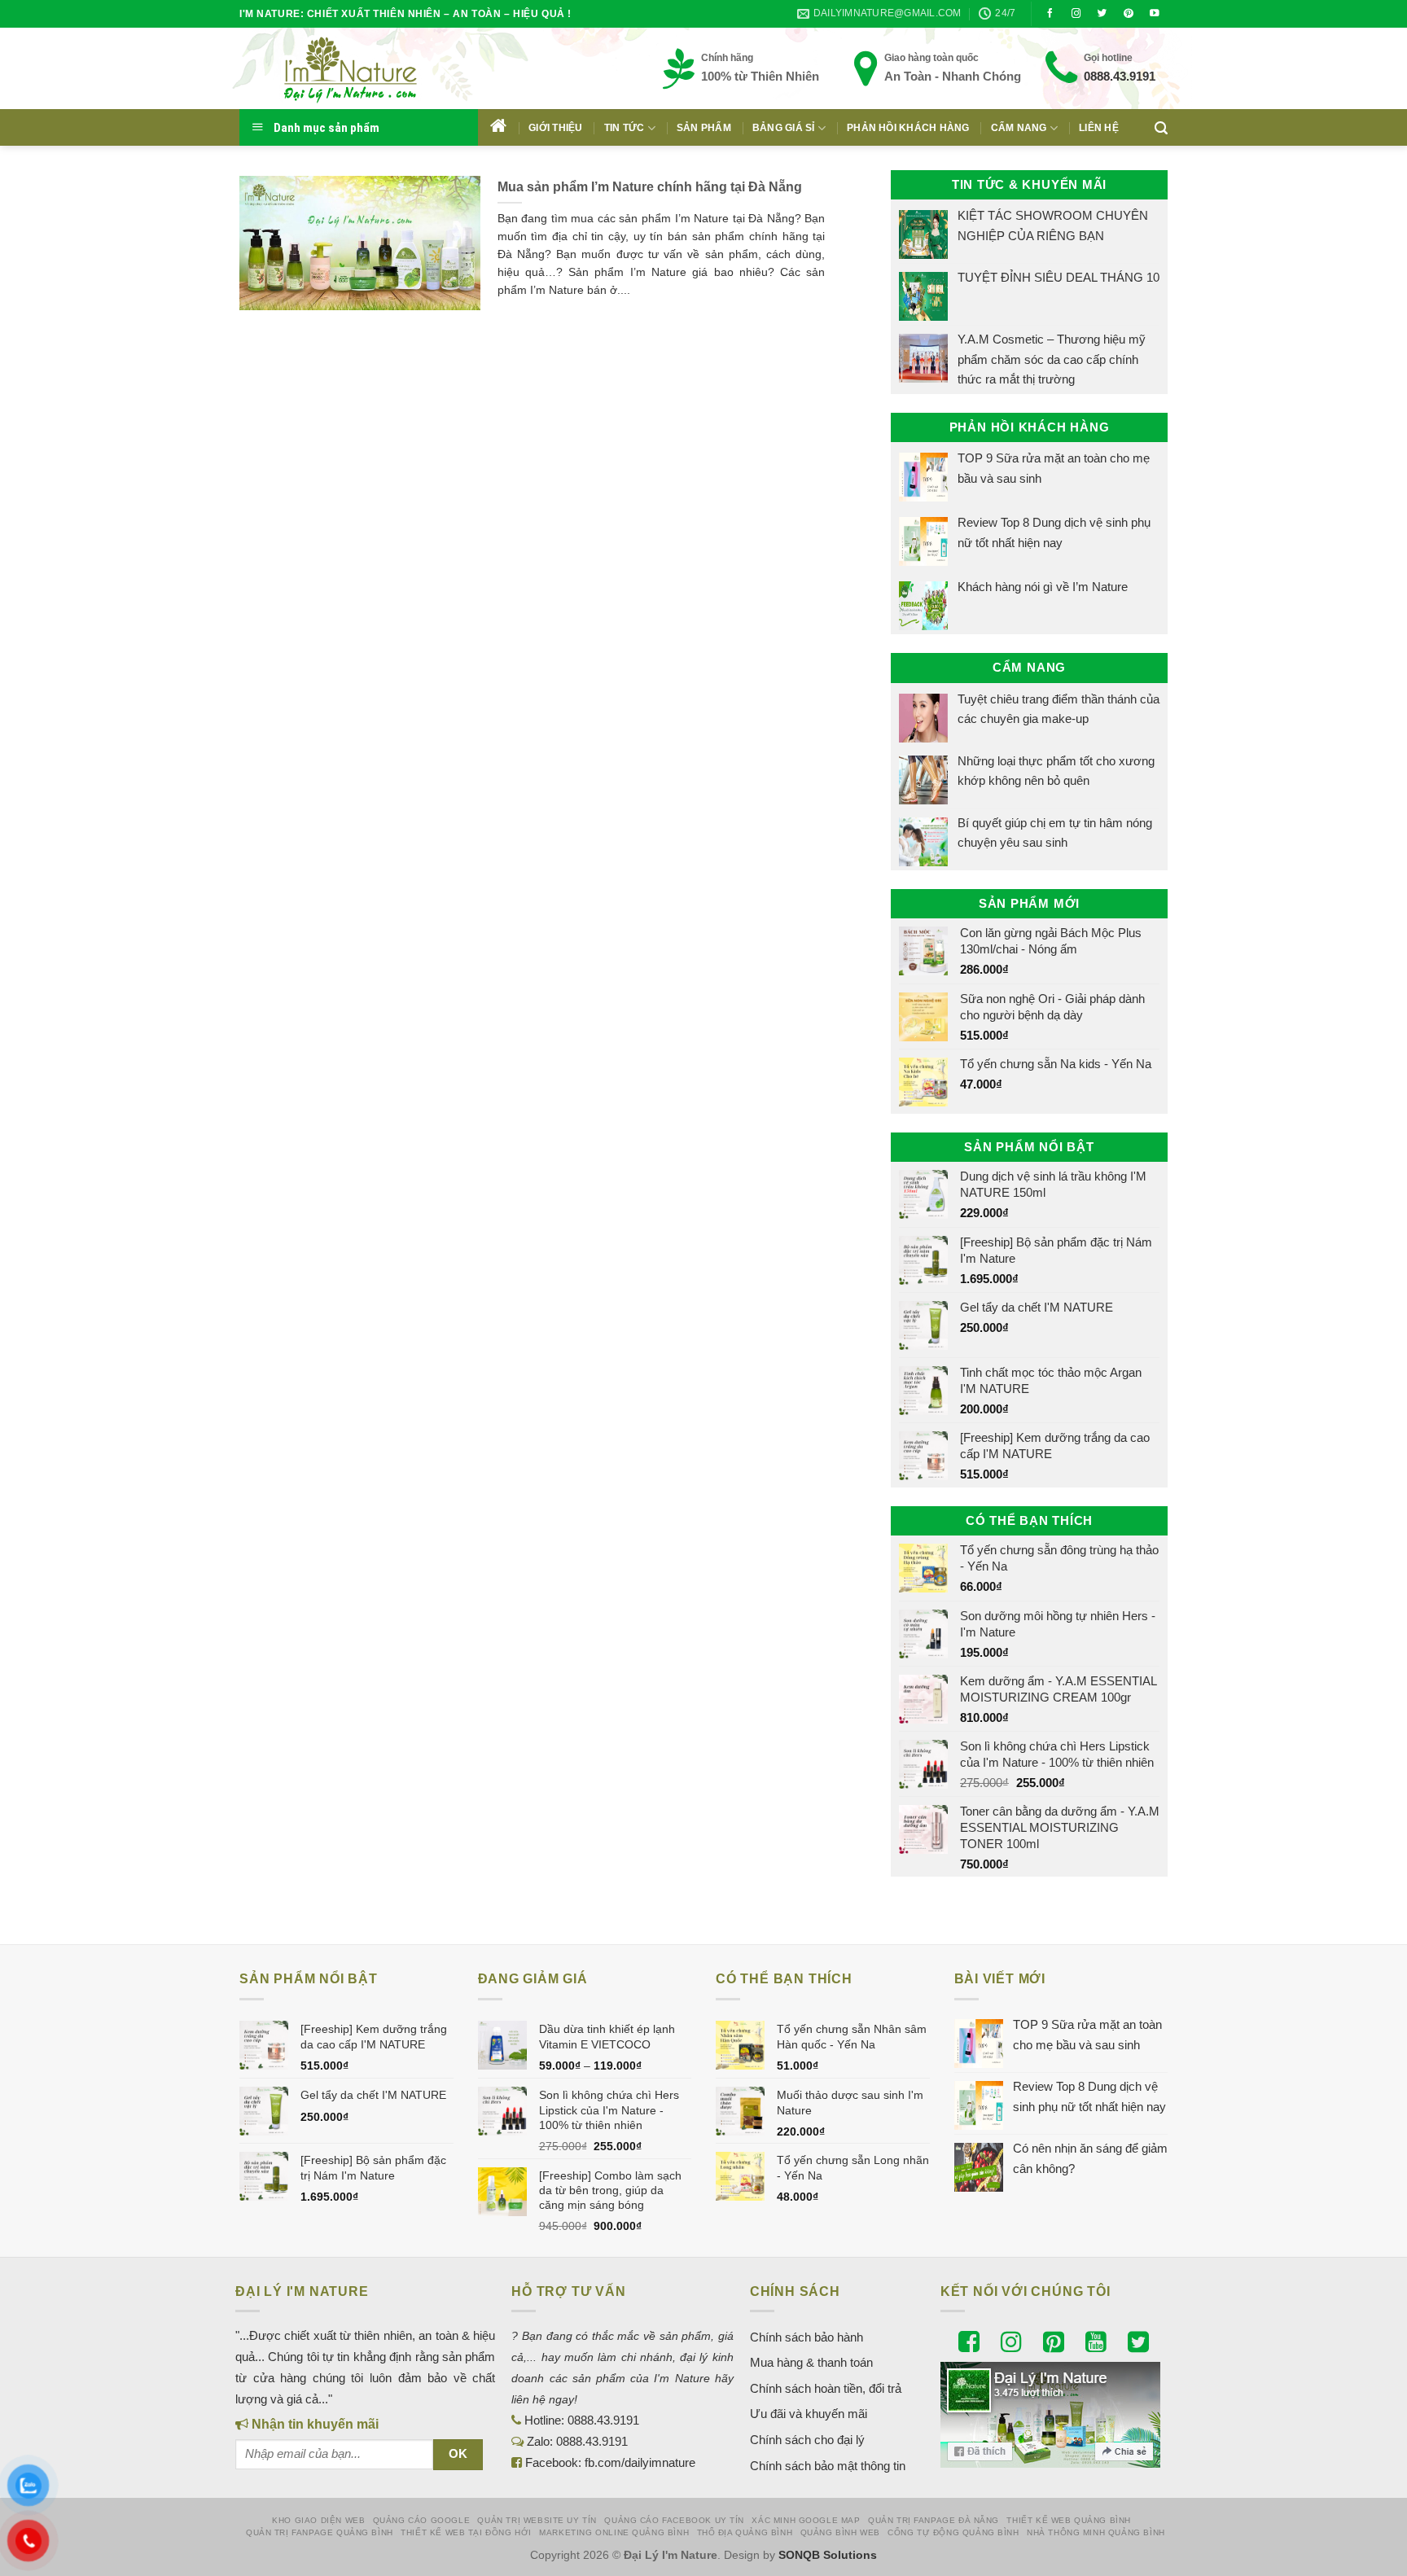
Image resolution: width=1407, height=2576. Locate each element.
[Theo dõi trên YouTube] (1155, 14)
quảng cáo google (421, 2520)
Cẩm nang (1019, 128)
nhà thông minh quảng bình (1096, 2532)
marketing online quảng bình (614, 2532)
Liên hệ (1099, 128)
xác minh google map (806, 2520)
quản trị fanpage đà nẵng (934, 2520)
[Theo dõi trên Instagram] (1076, 14)
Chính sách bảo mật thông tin (828, 2466)
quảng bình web (840, 2532)
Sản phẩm (704, 128)
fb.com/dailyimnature (640, 2462)
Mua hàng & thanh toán (811, 2362)
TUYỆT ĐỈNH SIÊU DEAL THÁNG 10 (1059, 277)
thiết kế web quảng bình (1069, 2520)
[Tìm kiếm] (1161, 128)
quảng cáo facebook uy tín (674, 2520)
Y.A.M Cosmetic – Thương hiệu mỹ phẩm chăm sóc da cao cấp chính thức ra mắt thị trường (1052, 359)
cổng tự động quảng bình (953, 2532)
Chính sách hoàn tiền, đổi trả (826, 2388)
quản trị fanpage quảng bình (320, 2532)
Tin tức (625, 128)
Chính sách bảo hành (807, 2337)
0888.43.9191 (1120, 76)
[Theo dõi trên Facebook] (1050, 14)
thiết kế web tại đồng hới (466, 2532)
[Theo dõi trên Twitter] (1102, 14)
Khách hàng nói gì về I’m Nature (1043, 587)
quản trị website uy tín (537, 2520)
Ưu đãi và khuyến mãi (809, 2414)
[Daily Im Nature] (382, 68)
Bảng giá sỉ (784, 128)
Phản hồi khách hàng (908, 128)
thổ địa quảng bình (745, 2532)
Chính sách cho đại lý (807, 2440)
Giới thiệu (555, 128)
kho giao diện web (318, 2520)
